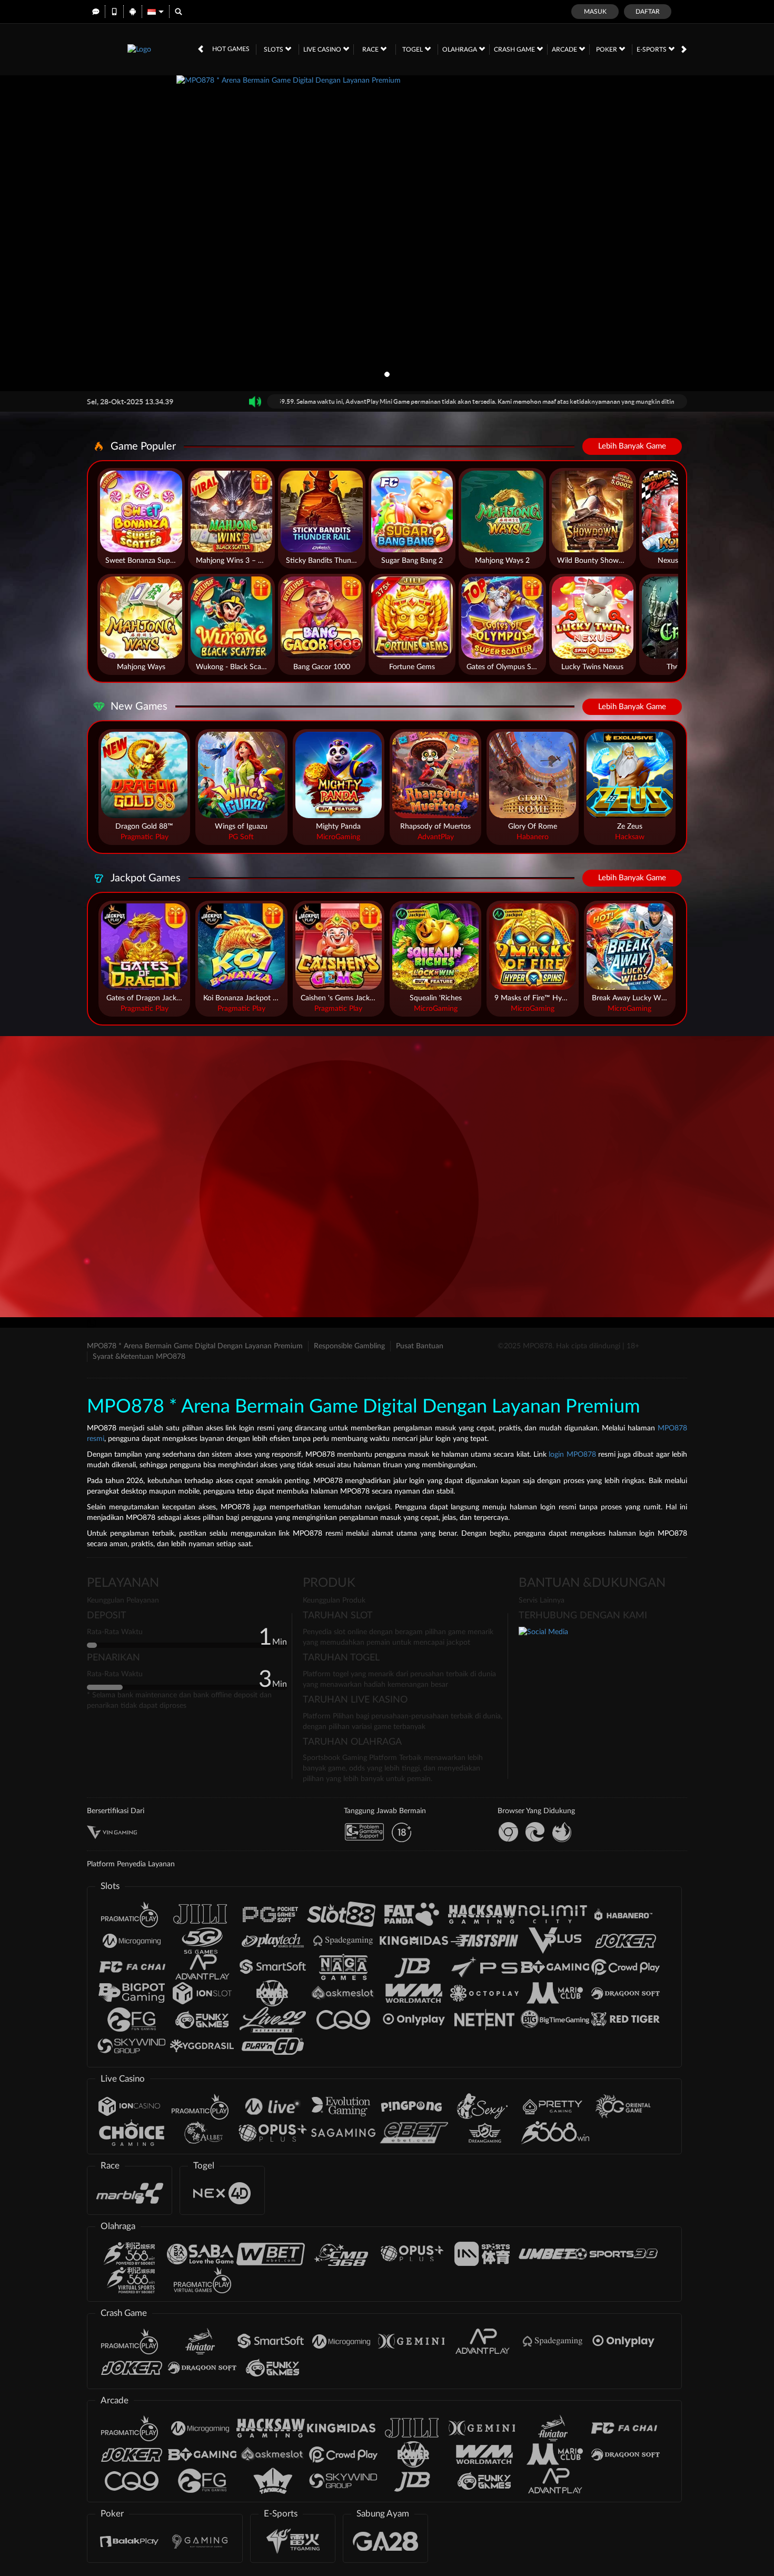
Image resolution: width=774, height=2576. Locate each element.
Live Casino (323, 49)
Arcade (565, 49)
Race (371, 49)
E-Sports (652, 49)
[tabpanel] (387, 233)
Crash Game (515, 49)
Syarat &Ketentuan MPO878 (139, 1357)
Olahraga (460, 49)
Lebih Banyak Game (632, 446)
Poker (607, 49)
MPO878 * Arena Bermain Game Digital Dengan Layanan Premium (195, 1346)
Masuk (595, 12)
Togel (413, 49)
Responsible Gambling (349, 1346)
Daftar (648, 12)
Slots (274, 49)
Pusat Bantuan (420, 1346)
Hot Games (231, 49)
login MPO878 (572, 1455)
